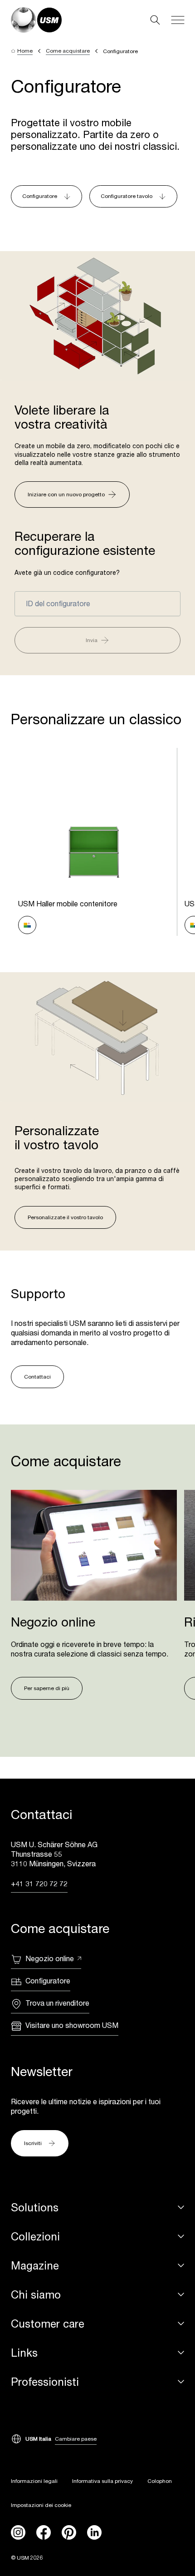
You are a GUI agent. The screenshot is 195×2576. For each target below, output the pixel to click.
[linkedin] (94, 2532)
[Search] (155, 20)
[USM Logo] (36, 20)
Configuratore (40, 196)
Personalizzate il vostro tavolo (65, 1217)
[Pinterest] (69, 2532)
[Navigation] (178, 20)
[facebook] (44, 2532)
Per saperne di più (47, 1688)
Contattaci (37, 1377)
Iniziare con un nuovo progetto (66, 494)
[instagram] (18, 2532)
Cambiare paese (76, 2439)
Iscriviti (33, 2143)
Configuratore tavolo (127, 196)
